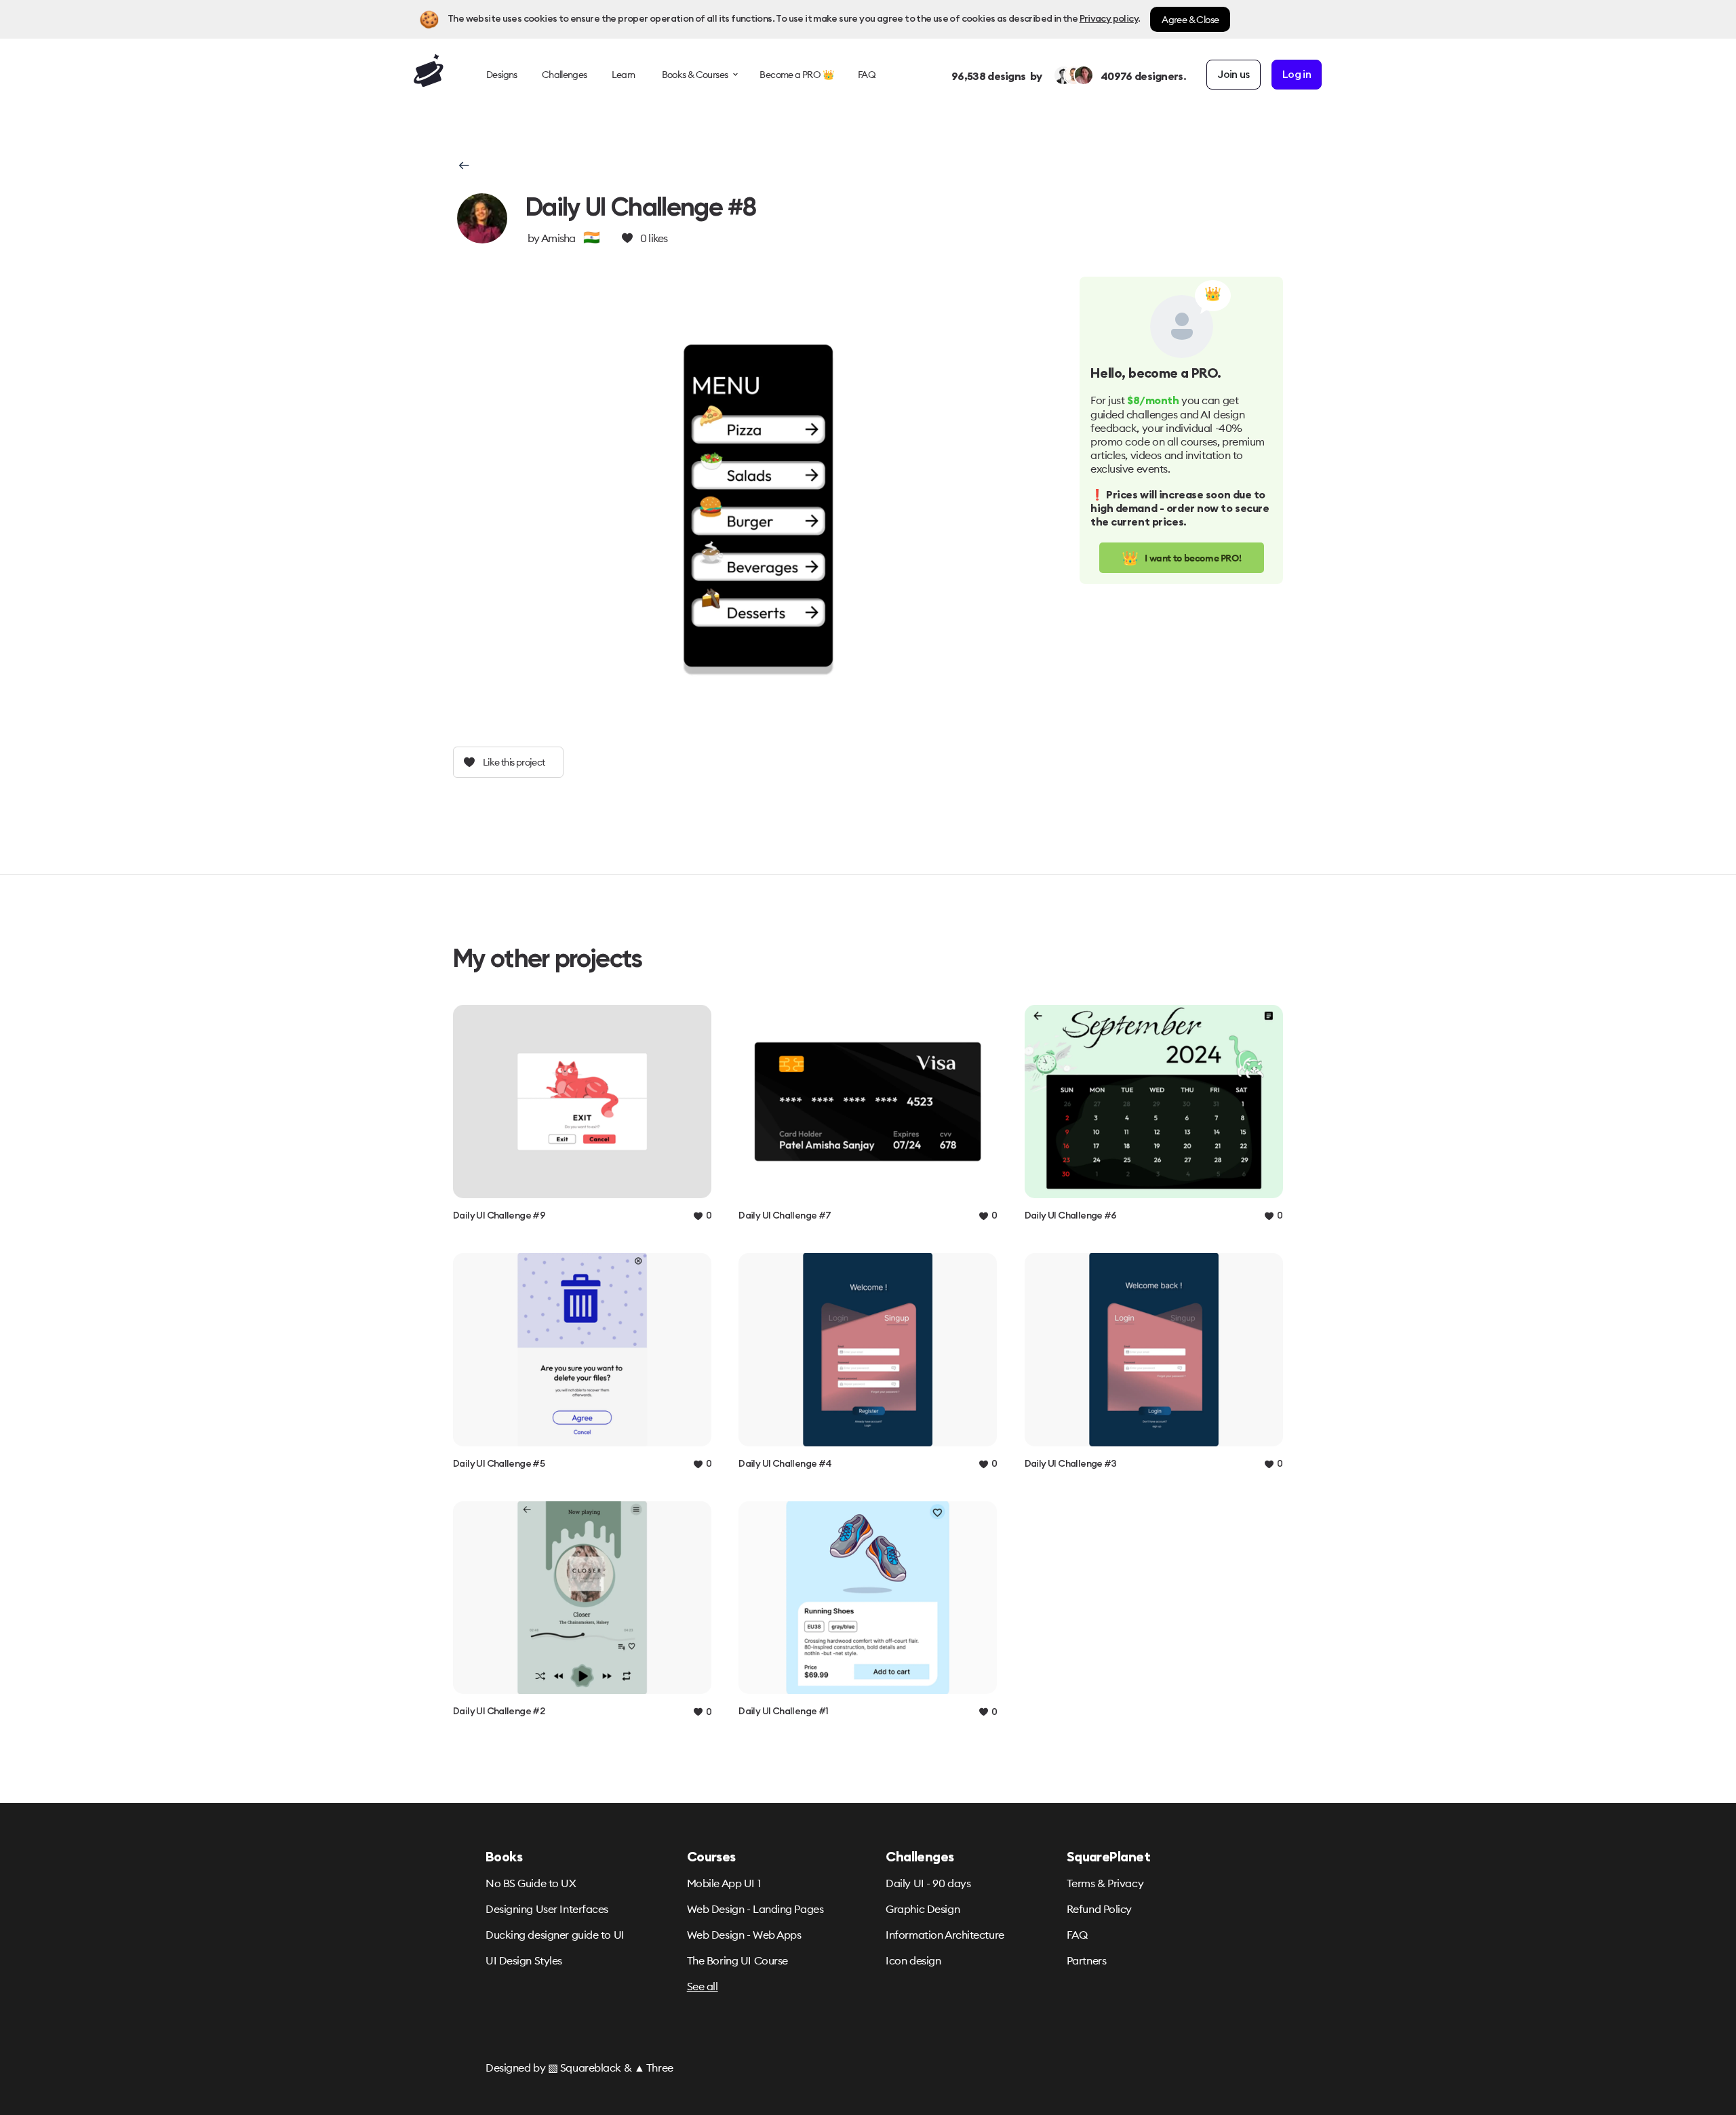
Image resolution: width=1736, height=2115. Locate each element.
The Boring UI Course (737, 1960)
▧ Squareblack (585, 2068)
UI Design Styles (524, 1960)
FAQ (1077, 1935)
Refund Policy (1099, 1909)
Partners (1086, 1960)
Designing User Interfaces (547, 1909)
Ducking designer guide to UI (555, 1935)
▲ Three (654, 2068)
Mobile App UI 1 (724, 1883)
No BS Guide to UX (531, 1883)
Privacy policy (1109, 19)
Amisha (558, 238)
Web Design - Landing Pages (755, 1909)
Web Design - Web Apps (744, 1935)
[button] (463, 165)
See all (703, 1986)
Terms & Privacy (1105, 1883)
